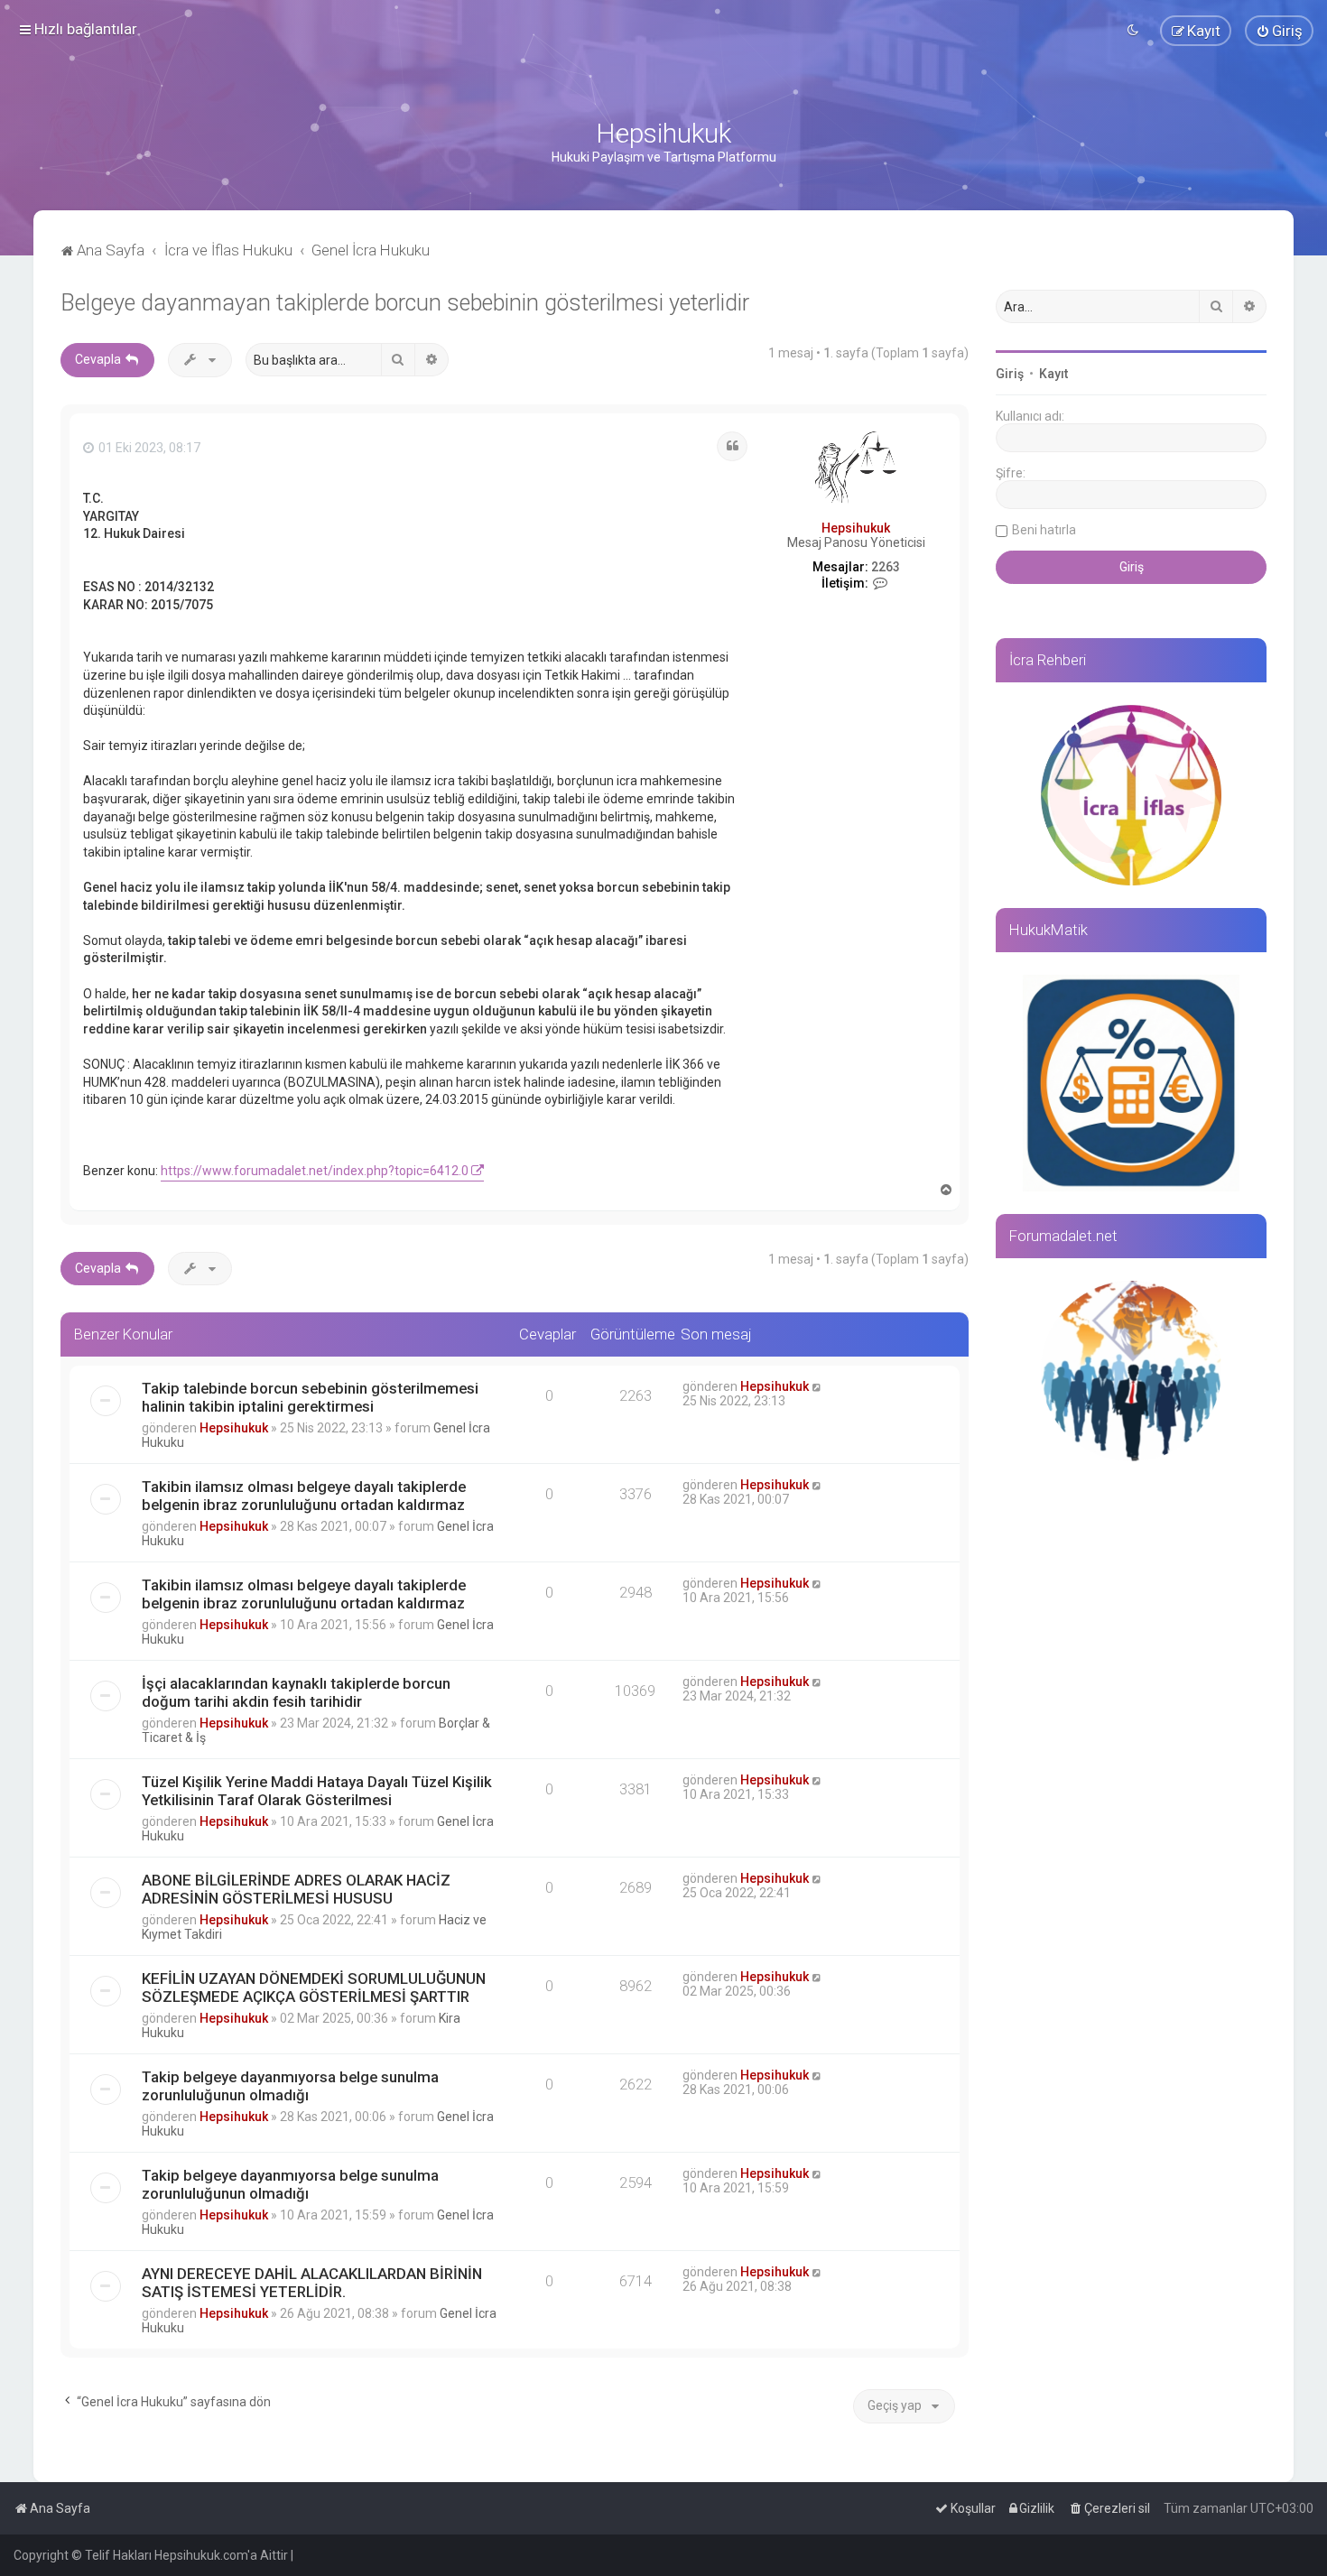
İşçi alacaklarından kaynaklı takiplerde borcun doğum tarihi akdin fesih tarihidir (296, 1692)
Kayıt (1053, 374)
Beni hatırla (1044, 530)
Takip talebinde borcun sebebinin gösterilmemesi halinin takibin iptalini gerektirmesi (310, 1397)
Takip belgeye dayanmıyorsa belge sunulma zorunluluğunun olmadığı (290, 2086)
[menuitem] (1279, 31)
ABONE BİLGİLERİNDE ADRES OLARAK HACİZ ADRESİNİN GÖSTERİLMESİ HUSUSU (296, 1889)
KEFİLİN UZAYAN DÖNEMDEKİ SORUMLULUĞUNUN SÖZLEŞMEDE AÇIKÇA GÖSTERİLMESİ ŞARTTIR (314, 1988)
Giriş (1010, 374)
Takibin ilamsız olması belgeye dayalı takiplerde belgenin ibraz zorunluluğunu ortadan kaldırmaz (304, 1496)
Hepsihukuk (856, 528)
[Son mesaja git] (817, 1386)
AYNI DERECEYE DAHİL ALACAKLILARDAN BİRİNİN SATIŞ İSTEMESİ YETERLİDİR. (312, 2283)
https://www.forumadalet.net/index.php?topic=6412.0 (315, 1171)
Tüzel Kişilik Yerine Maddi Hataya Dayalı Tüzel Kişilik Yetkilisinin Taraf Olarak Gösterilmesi (317, 1791)
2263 (886, 567)
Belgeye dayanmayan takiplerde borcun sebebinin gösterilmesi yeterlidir (405, 303)
